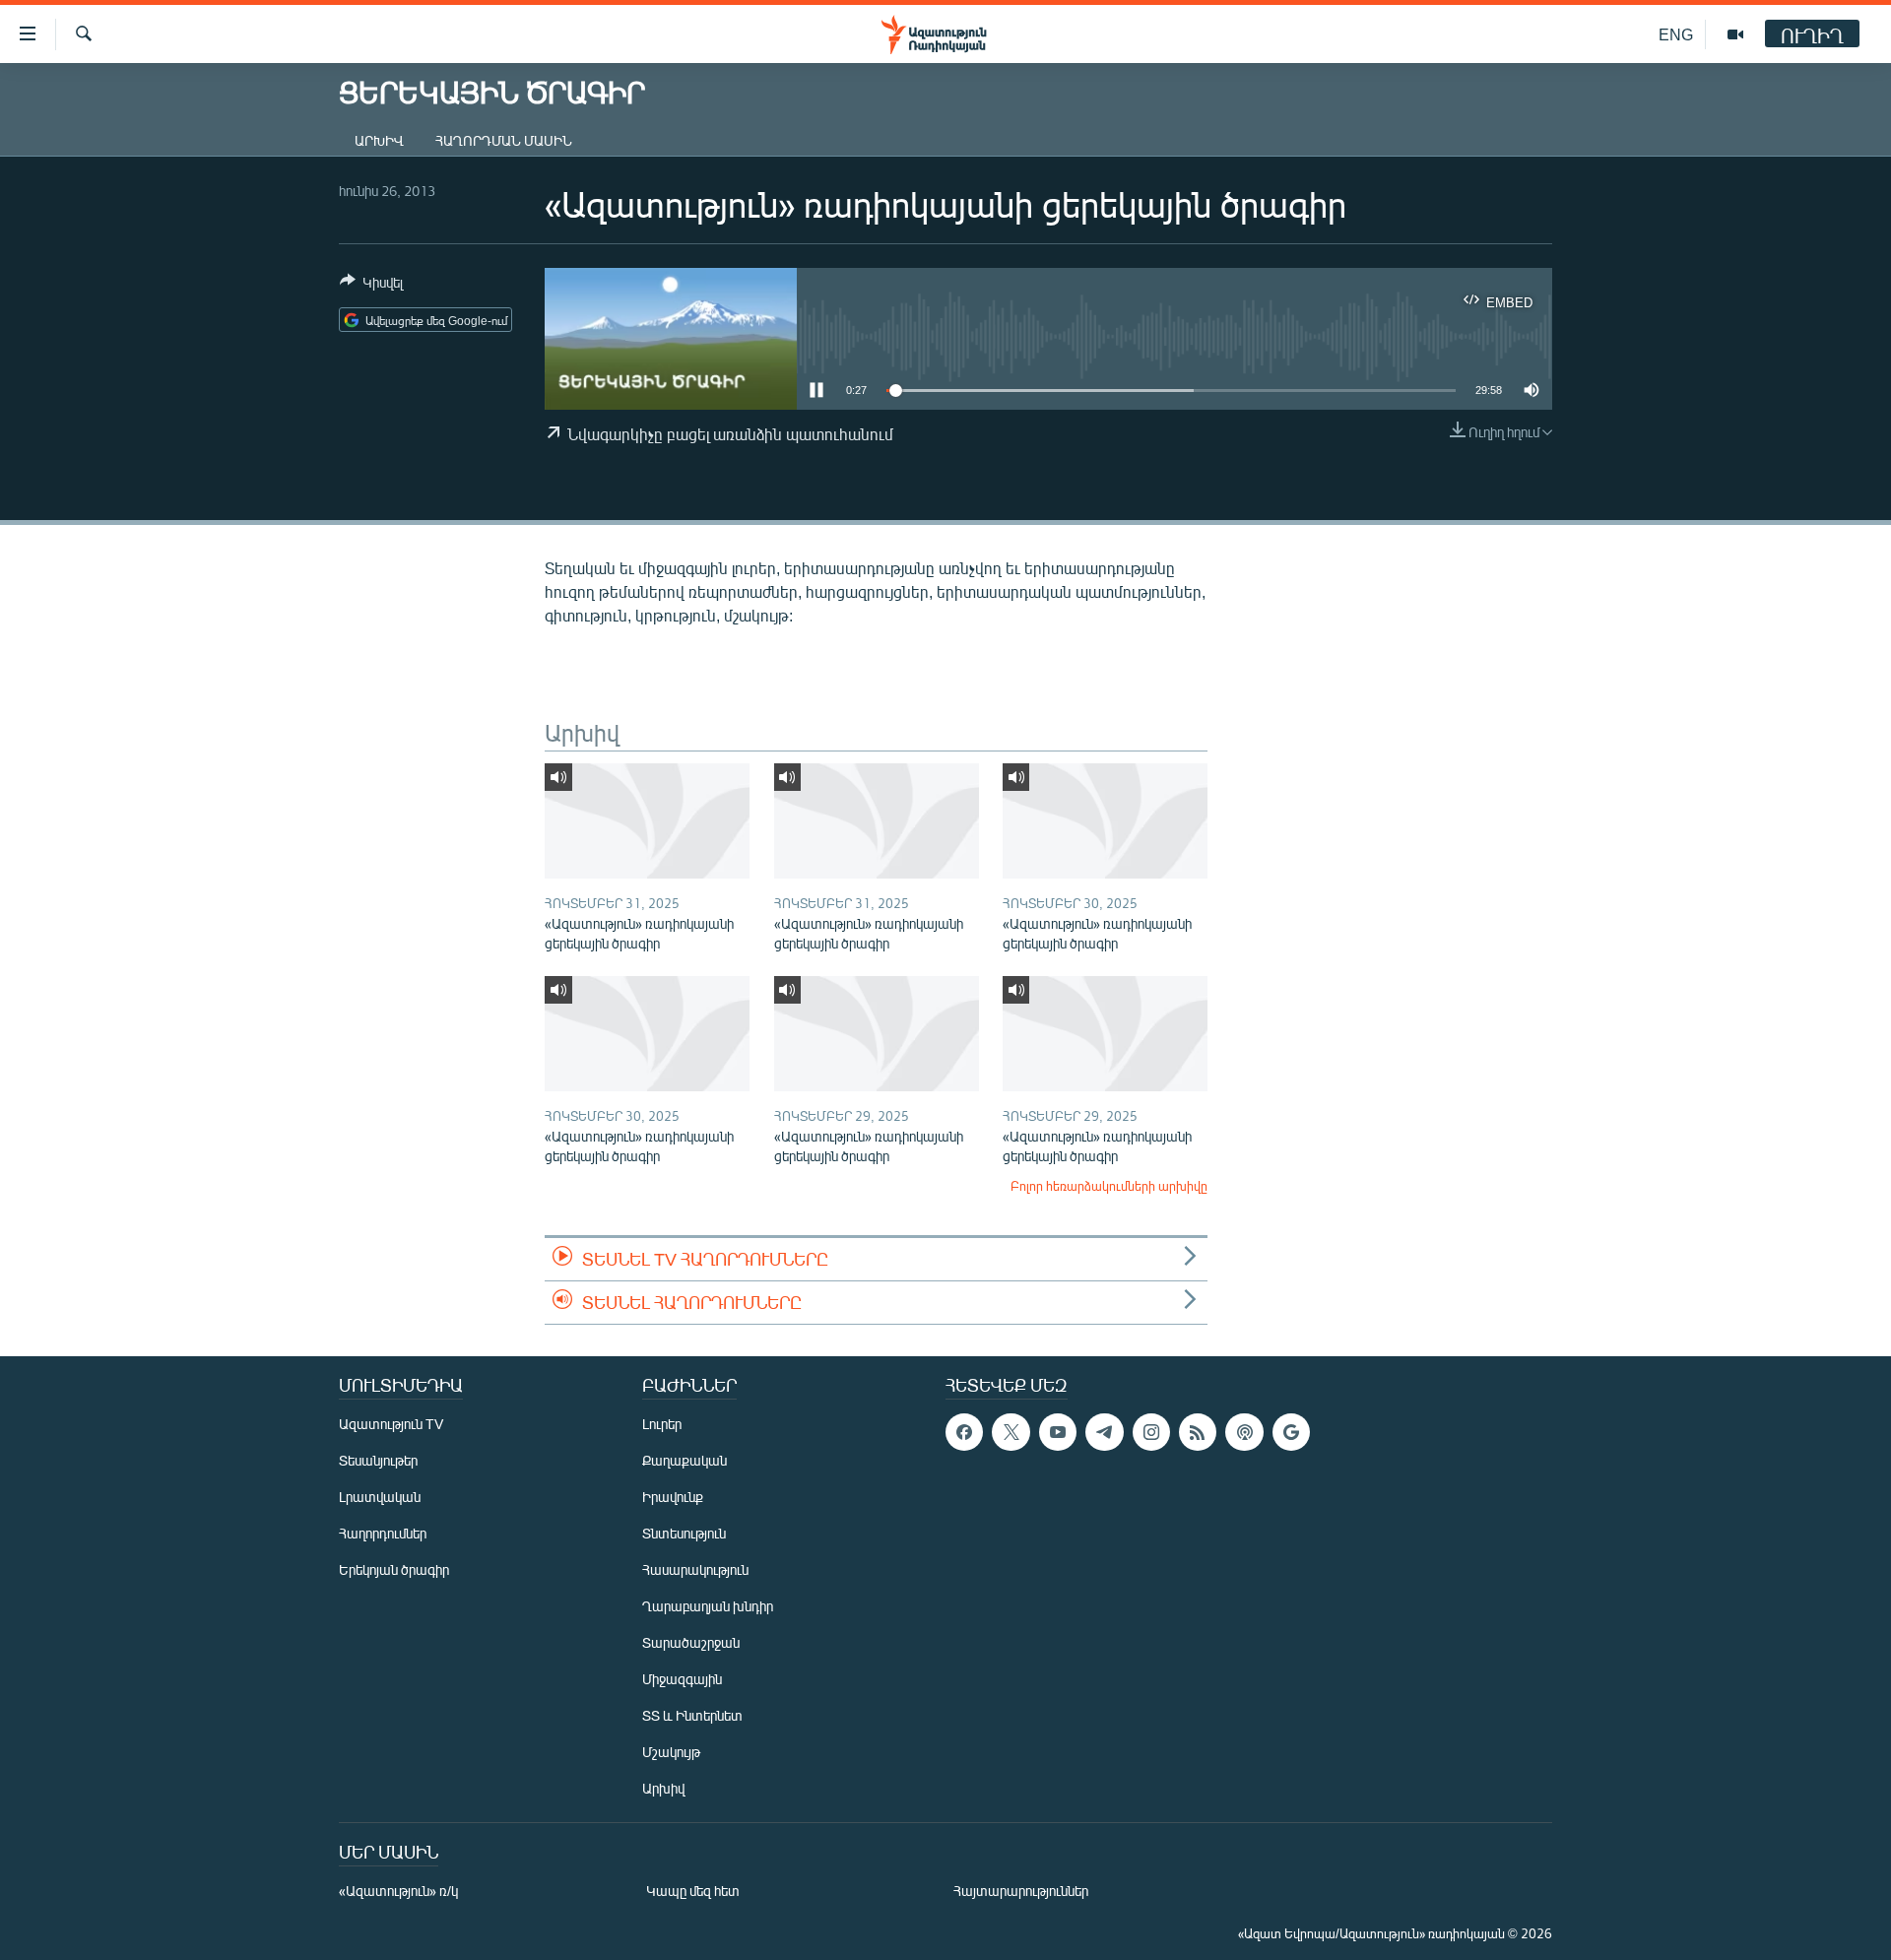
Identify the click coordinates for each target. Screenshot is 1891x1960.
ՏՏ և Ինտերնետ (692, 1715)
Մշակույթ (671, 1752)
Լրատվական (380, 1497)
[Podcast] (1244, 1432)
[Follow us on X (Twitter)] (1011, 1432)
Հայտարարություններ (1021, 1891)
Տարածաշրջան (691, 1642)
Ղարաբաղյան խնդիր (708, 1606)
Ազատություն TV (391, 1424)
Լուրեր (662, 1424)
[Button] (371, 286)
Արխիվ (379, 140)
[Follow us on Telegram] (1104, 1432)
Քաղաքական (685, 1460)
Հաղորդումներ (383, 1533)
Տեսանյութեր (378, 1460)
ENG (1676, 34)
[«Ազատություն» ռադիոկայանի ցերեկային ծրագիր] (647, 821)
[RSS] (1198, 1432)
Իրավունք (673, 1497)
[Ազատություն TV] (1735, 34)
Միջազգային (682, 1679)
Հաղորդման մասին (504, 140)
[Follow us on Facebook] (964, 1432)
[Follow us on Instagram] (1151, 1432)
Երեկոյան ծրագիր (394, 1569)
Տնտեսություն (684, 1533)
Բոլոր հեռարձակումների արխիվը (1109, 1186)
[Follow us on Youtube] (1058, 1432)
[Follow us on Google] (1291, 1432)
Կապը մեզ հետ (693, 1891)
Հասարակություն (695, 1569)
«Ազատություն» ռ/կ (398, 1891)
